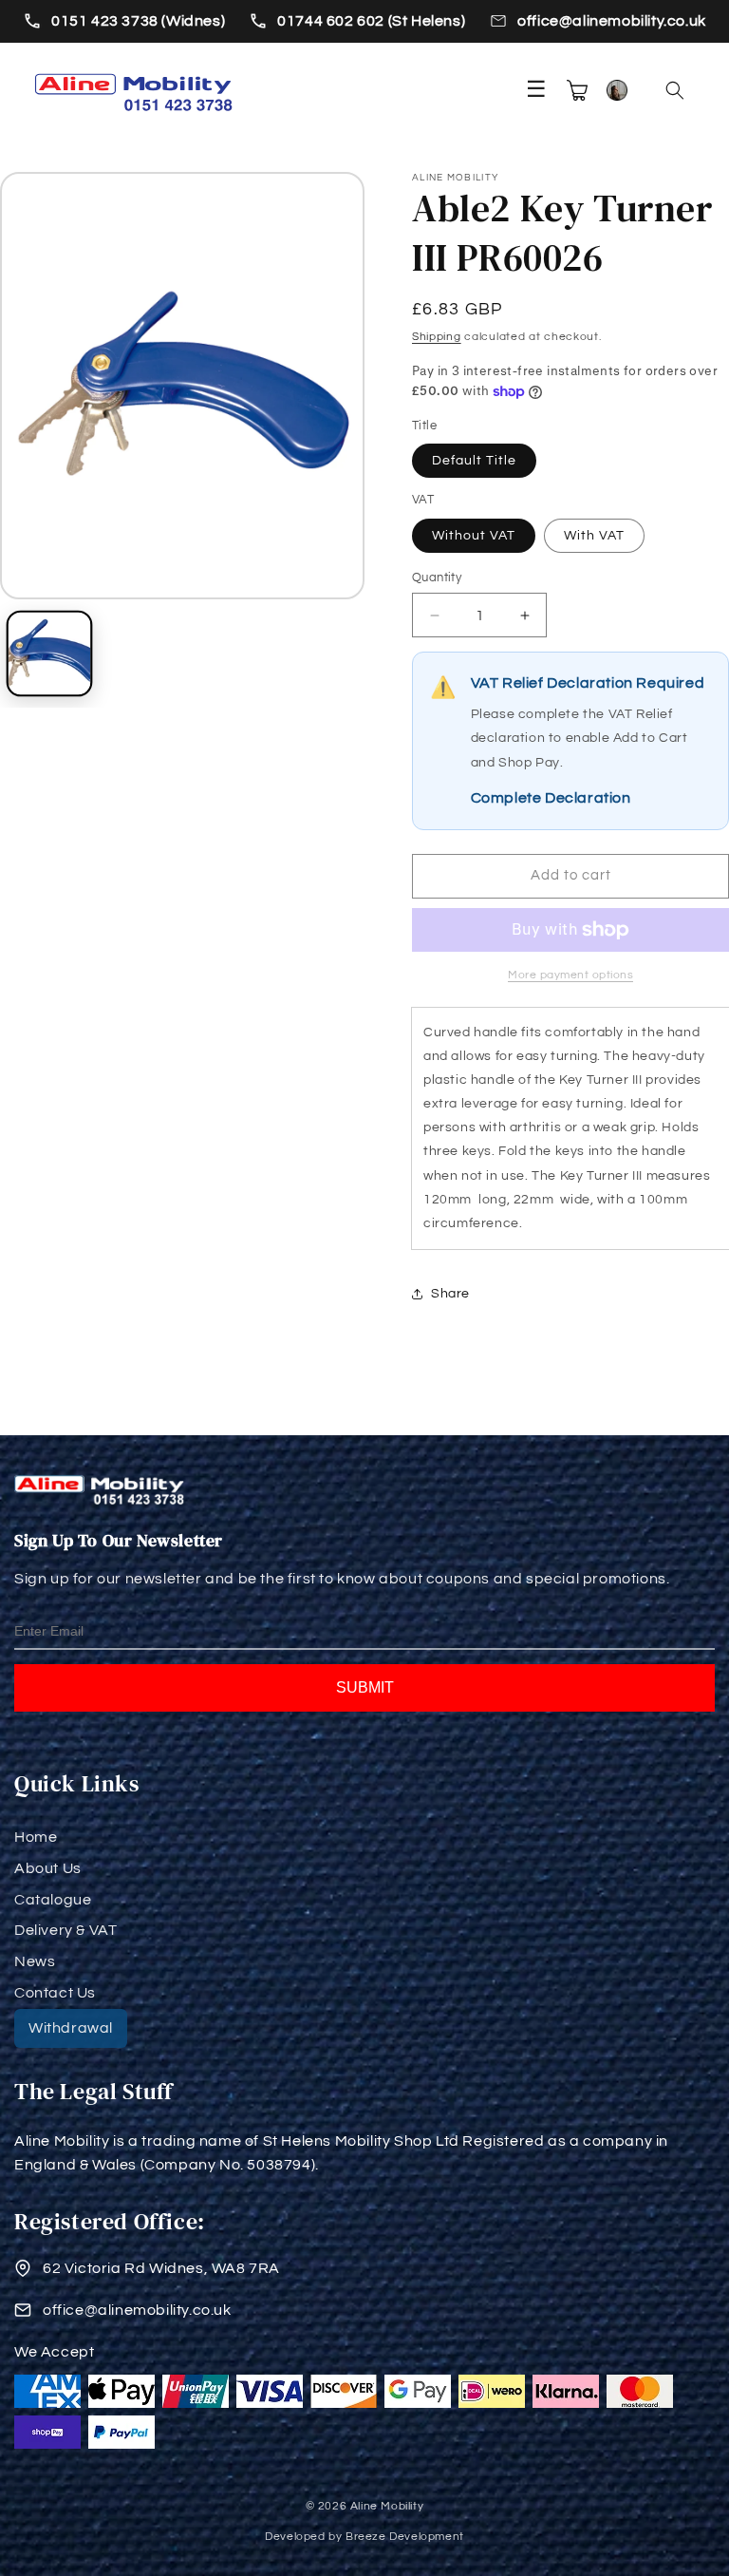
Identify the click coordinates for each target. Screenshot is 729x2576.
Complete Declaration (551, 798)
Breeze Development (405, 2537)
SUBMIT (365, 1687)
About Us (48, 1868)
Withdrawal (71, 2028)
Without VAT (474, 536)
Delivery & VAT (65, 1930)
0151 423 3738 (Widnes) (138, 21)
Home (36, 1837)
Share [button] (450, 1294)
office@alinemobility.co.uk (612, 21)
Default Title (474, 461)
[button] (675, 90)
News (35, 1961)
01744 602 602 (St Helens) (371, 21)
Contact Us (55, 1993)
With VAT (594, 536)
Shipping (437, 337)
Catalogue (53, 1900)
